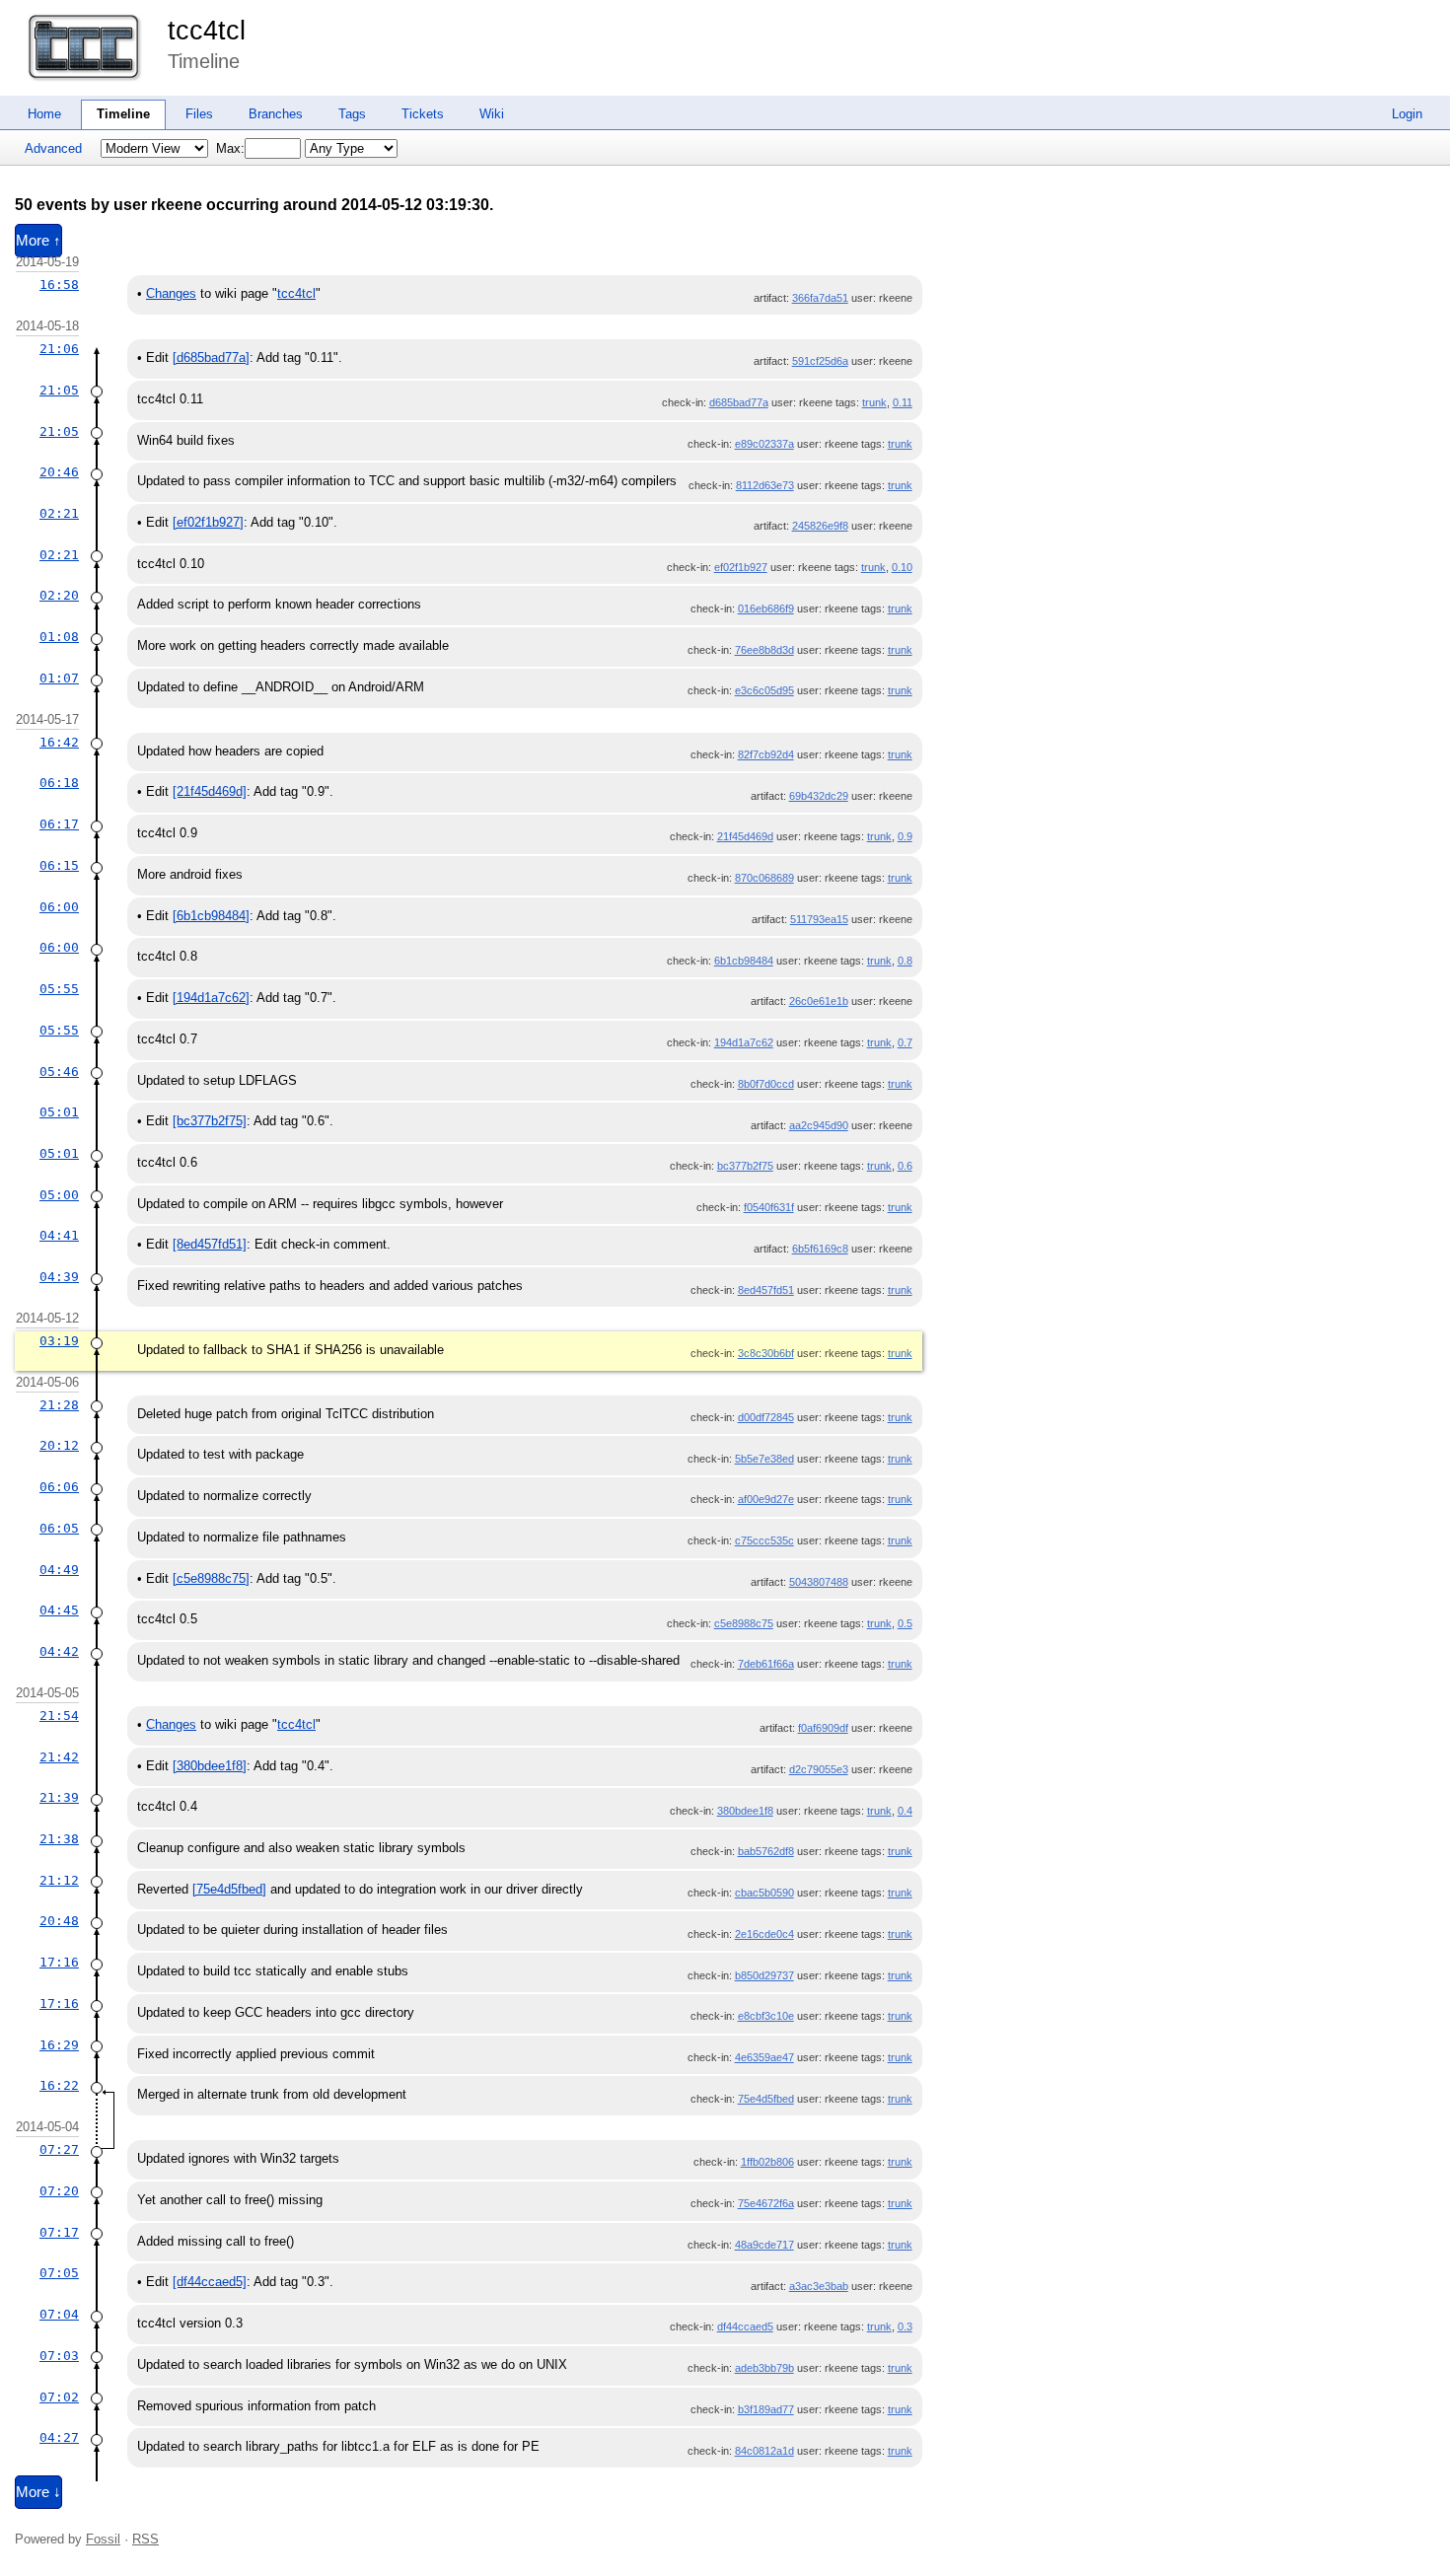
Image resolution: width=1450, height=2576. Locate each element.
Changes (171, 293)
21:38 (59, 1839)
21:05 (59, 390)
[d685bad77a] (211, 358)
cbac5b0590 (764, 1893)
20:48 (59, 1921)
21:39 (59, 1797)
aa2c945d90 (819, 1125)
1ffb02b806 (767, 2162)
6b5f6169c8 (820, 1249)
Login (1407, 114)
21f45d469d (745, 836)
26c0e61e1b (819, 1001)
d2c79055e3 (819, 1769)
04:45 (59, 1610)
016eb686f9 (766, 608)
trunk (874, 402)
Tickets (423, 114)
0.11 (903, 402)
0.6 (905, 1166)
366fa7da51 (820, 298)
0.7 (905, 1042)
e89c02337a (764, 444)
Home (44, 114)
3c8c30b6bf (766, 1353)
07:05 (59, 2273)
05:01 (59, 1112)
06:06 (59, 1487)
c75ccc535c (764, 1540)
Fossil (103, 2539)
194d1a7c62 (744, 1042)
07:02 (59, 2397)
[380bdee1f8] (210, 1766)
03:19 (59, 1341)
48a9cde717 (764, 2245)
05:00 (59, 1195)
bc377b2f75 (745, 1166)
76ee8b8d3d (764, 650)
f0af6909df (823, 1728)
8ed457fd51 (766, 1290)
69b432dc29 (819, 796)
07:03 (59, 2356)
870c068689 (764, 878)
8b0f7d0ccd (766, 1084)
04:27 (59, 2437)
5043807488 (819, 1582)
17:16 (59, 1962)
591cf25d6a (820, 361)
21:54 (59, 1716)
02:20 (59, 595)
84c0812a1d (764, 2451)
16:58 (59, 285)
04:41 (59, 1235)
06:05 (59, 1528)
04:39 (59, 1277)
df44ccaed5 (745, 2326)
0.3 (905, 2326)
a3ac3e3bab (819, 2286)
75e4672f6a (766, 2203)
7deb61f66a (766, 1664)
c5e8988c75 (744, 1623)
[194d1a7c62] (211, 998)
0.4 (905, 1811)
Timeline (123, 114)
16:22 (59, 2085)
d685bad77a (739, 402)
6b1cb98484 (744, 961)
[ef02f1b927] (208, 522)
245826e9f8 (820, 526)
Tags (352, 114)
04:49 (59, 1570)
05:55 (59, 989)
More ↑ (38, 241)
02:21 (59, 513)
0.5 (905, 1623)
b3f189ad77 (766, 2409)
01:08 (59, 637)
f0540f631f (769, 1207)
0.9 (905, 836)
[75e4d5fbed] (229, 1889)
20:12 (59, 1445)
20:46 (59, 472)
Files (199, 114)
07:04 (59, 2314)
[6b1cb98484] (211, 916)
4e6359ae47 (764, 2057)
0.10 (902, 567)
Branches (276, 114)
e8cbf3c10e (766, 2016)
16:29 (59, 2045)
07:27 (59, 2149)
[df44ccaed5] (210, 2282)
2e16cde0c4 (764, 1934)
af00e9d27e (766, 1499)
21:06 (59, 349)
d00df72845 (766, 1417)
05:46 (59, 1072)
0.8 (905, 961)
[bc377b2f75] (210, 1121)
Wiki (492, 114)
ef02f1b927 (741, 567)
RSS (145, 2539)
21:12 (59, 1880)
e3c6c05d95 (764, 690)
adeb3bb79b (764, 2368)
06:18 (59, 783)
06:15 (59, 865)
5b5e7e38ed (764, 1459)
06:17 (59, 824)
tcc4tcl (207, 31)
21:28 (59, 1405)
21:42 (59, 1757)
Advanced (53, 148)
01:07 (59, 678)
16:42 (59, 742)
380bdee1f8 (745, 1811)
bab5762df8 (766, 1851)
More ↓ (38, 2492)
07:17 (59, 2232)
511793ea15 (819, 919)
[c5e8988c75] (211, 1578)
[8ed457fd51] (210, 1244)
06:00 (59, 907)
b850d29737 (764, 1975)
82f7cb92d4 (766, 754)
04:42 (59, 1651)
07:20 (59, 2191)
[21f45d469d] (210, 791)
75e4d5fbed (766, 2099)
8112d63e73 (765, 485)
